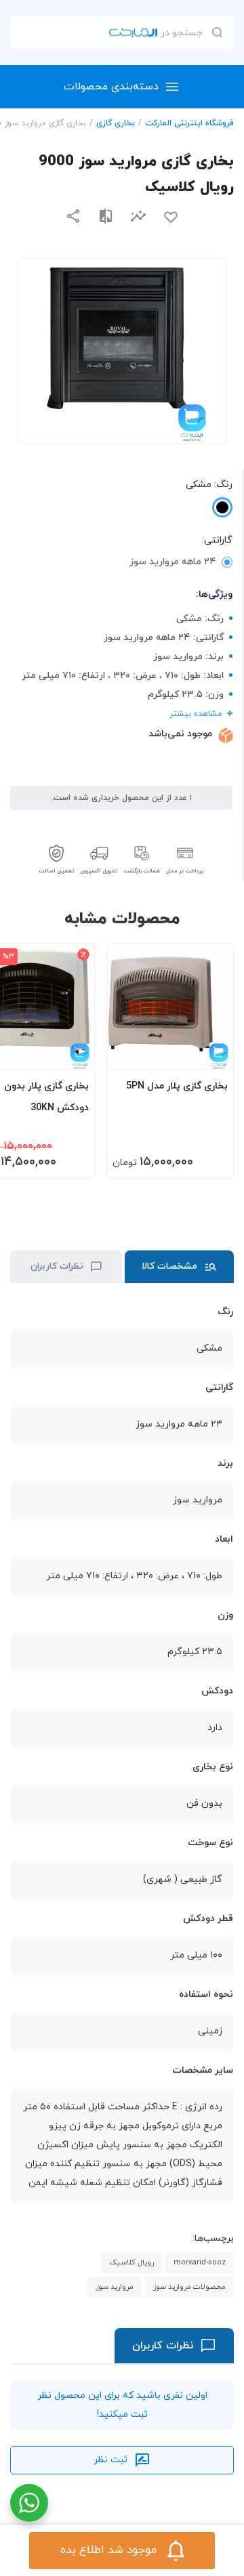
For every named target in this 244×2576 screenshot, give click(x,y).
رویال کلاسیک (131, 2262)
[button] (138, 216)
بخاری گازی (116, 123)
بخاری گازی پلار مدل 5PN (177, 1086)
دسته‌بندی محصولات (111, 87)
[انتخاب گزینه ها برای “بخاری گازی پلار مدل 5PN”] (210, 1053)
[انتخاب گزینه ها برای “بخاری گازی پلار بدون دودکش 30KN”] (71, 1053)
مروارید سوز (115, 2287)
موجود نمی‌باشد (180, 734)
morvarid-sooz (200, 2262)
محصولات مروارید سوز (189, 2287)
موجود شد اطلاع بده (108, 2550)
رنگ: (209, 485)
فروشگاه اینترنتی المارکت (189, 123)
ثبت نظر (110, 2460)
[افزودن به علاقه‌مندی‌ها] (171, 217)
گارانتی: (217, 540)
